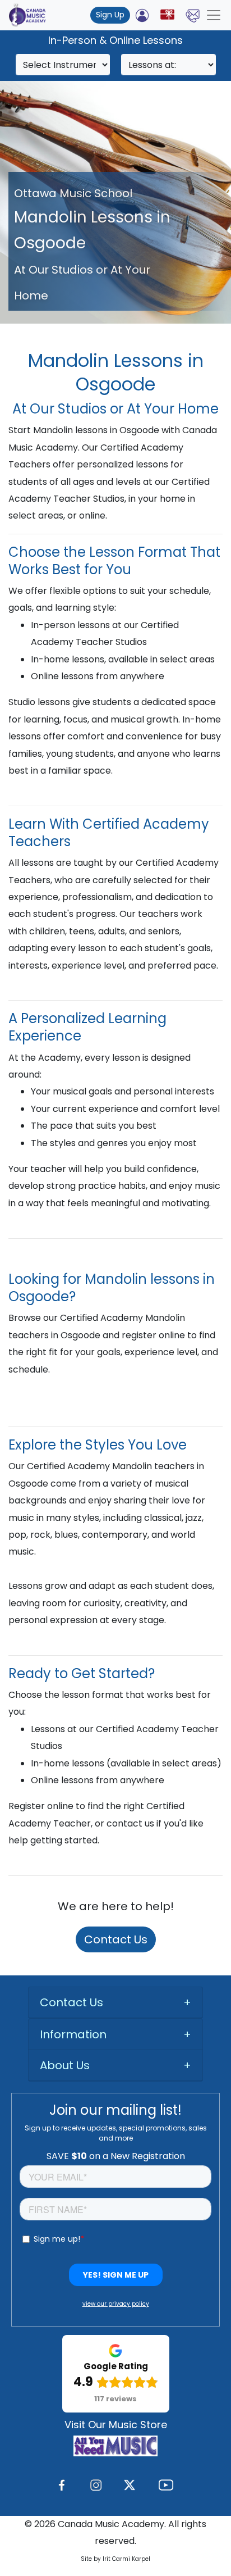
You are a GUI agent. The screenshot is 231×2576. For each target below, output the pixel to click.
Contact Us (116, 1939)
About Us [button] (65, 2065)
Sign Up (110, 15)
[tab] (115, 2003)
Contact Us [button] (71, 2002)
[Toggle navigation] (214, 15)
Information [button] (73, 2034)
